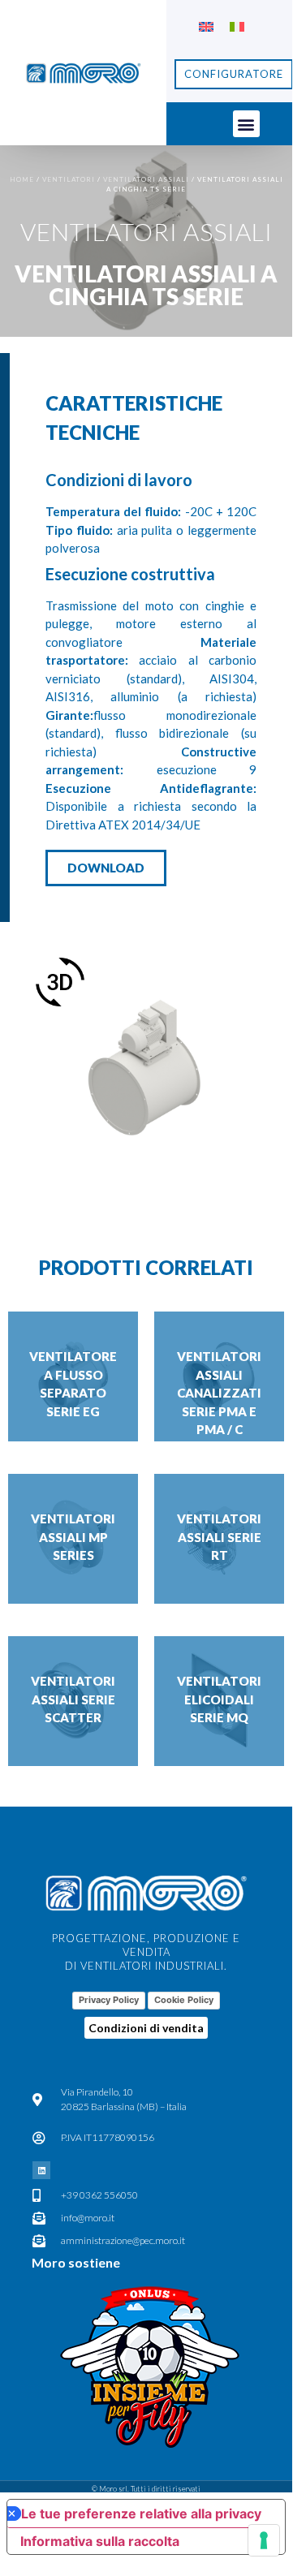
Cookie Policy (184, 2000)
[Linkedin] (41, 2170)
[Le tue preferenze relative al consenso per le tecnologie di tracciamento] (264, 2540)
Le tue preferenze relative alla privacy (141, 2514)
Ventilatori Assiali (146, 179)
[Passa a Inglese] (206, 26)
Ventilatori (69, 179)
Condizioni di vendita (146, 2028)
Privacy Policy (109, 2000)
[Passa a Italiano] (237, 26)
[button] (246, 124)
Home (22, 179)
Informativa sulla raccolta (100, 2541)
